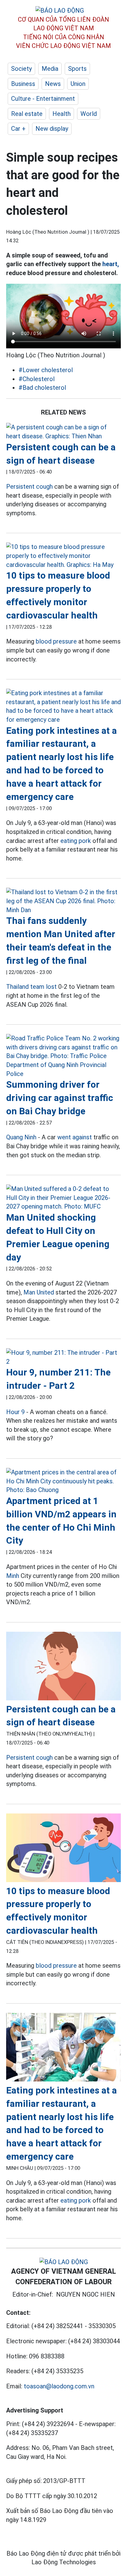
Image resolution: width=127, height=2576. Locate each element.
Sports (77, 69)
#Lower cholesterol (46, 370)
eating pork (76, 841)
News (53, 84)
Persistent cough (29, 487)
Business (23, 84)
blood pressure (56, 641)
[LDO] (63, 432)
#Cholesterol (37, 379)
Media (50, 69)
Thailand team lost (31, 987)
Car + (18, 129)
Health (61, 114)
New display (52, 129)
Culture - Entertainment (43, 99)
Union (78, 84)
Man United (39, 1292)
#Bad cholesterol (42, 388)
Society (21, 69)
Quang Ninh (21, 1137)
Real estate (27, 114)
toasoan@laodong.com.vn (59, 2386)
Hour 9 (15, 1412)
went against (75, 1137)
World (89, 114)
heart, (111, 264)
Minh (13, 1576)
